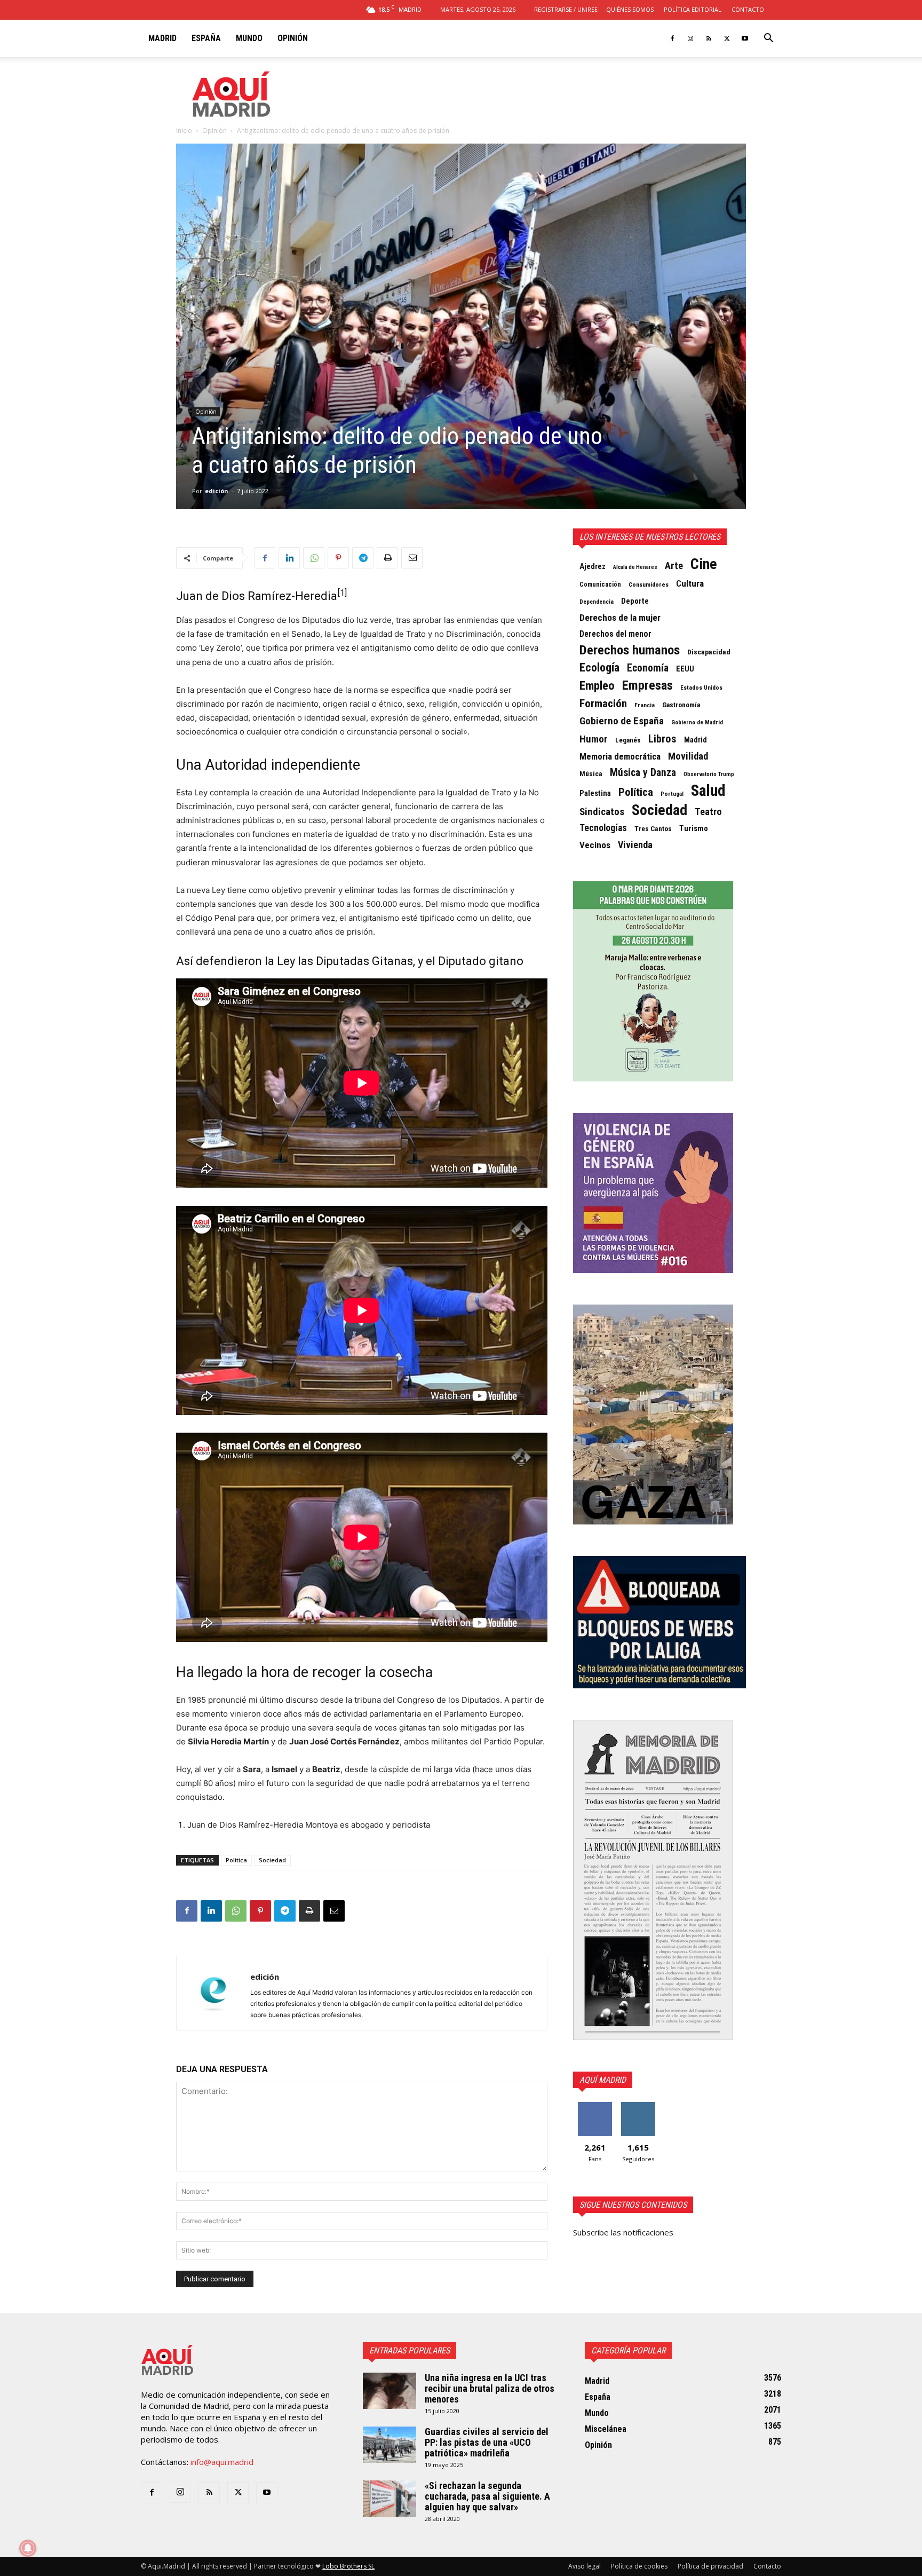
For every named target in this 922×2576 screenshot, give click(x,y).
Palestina (595, 793)
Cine (704, 564)
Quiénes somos (630, 9)
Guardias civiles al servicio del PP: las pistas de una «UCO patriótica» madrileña (487, 2442)
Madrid (162, 38)
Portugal (672, 794)
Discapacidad (709, 652)
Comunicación (600, 584)
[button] (768, 39)
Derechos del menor (615, 634)
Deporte (635, 601)
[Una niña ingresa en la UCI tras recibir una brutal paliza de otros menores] (390, 2391)
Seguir (638, 2106)
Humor (594, 739)
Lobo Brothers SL (348, 2566)
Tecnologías (603, 828)
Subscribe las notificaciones (623, 2232)
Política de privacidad (710, 2566)
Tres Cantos (653, 829)
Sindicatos (602, 812)
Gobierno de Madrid (697, 722)
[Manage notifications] (28, 2548)
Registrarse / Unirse (566, 9)
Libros (662, 739)
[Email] (412, 558)
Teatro (708, 812)
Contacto (748, 9)
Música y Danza (643, 773)
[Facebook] (672, 38)
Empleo (597, 686)
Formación (603, 704)
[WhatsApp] (314, 558)
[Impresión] (387, 558)
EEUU (685, 669)
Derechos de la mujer (620, 618)
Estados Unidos (701, 688)
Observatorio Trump (709, 774)
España (206, 38)
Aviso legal (585, 2566)
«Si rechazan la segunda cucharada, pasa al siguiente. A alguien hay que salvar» (487, 2496)
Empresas (647, 685)
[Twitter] (727, 38)
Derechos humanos (630, 650)
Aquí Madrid (603, 2080)
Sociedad (272, 1860)
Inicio (184, 131)
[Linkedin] (289, 558)
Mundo (249, 38)
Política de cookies (639, 2566)
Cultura (690, 583)
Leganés (628, 740)
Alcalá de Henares (635, 567)
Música (591, 773)
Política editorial (693, 9)
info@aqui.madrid (222, 2462)
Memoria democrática (620, 757)
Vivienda (635, 845)
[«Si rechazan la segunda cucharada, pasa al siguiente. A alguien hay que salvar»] (390, 2499)
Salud (708, 791)
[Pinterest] (338, 558)
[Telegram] (363, 558)
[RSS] (709, 38)
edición (217, 491)
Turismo (694, 828)
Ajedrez (593, 567)
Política (236, 1860)
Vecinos (595, 845)
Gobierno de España (622, 721)
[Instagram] (690, 38)
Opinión (293, 38)
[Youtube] (745, 38)
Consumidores (649, 584)
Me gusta (595, 2106)
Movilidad (688, 756)
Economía (648, 668)
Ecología (599, 668)
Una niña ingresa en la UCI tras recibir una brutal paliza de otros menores (490, 2388)
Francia (645, 705)
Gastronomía (681, 705)
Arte (674, 566)
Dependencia (597, 602)
